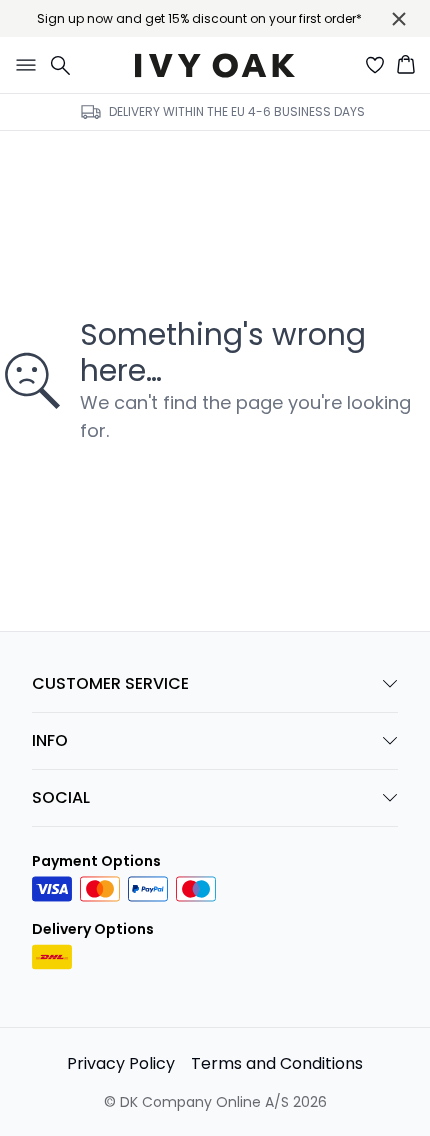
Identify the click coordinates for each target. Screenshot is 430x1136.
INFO (50, 740)
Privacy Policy (121, 1063)
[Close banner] (399, 19)
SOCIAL (61, 797)
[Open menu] (22, 65)
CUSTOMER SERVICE (110, 683)
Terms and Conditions (277, 1063)
